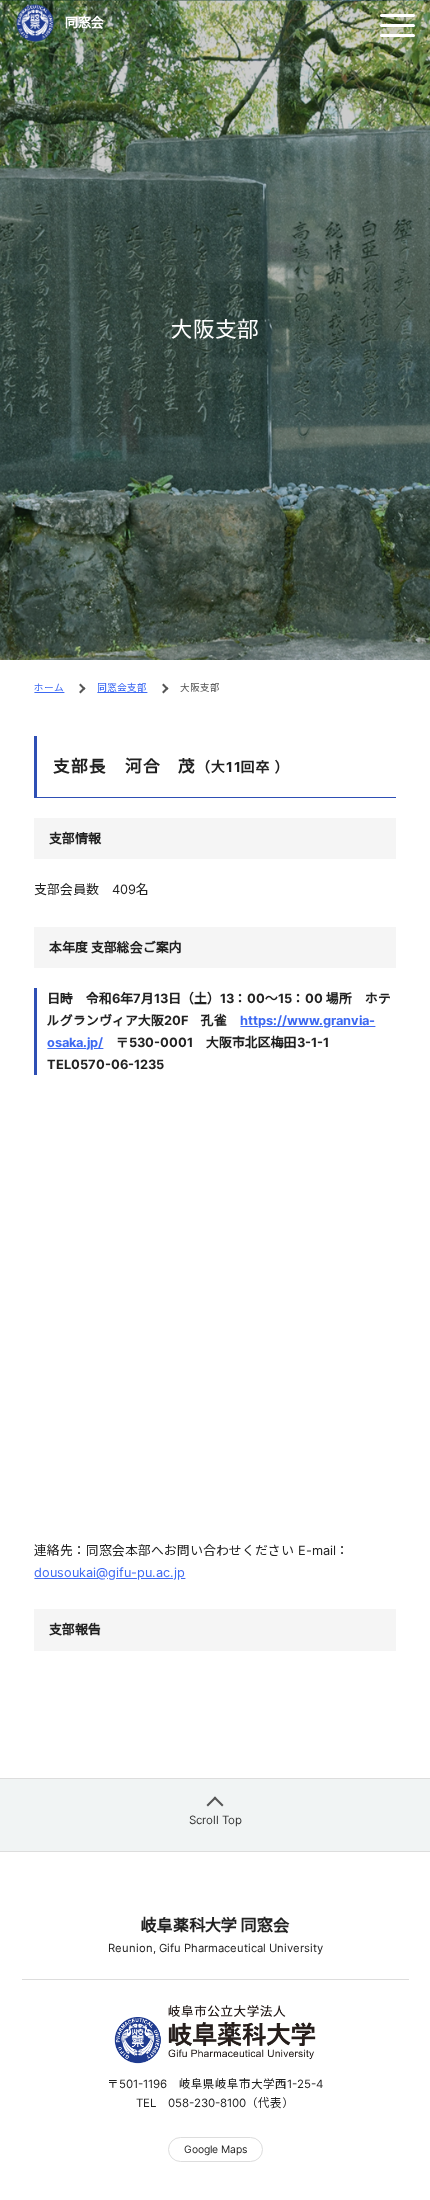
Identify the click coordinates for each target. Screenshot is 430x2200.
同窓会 (84, 22)
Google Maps (215, 2149)
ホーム (49, 687)
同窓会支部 (122, 687)
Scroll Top (215, 1820)
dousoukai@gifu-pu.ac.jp (109, 1572)
